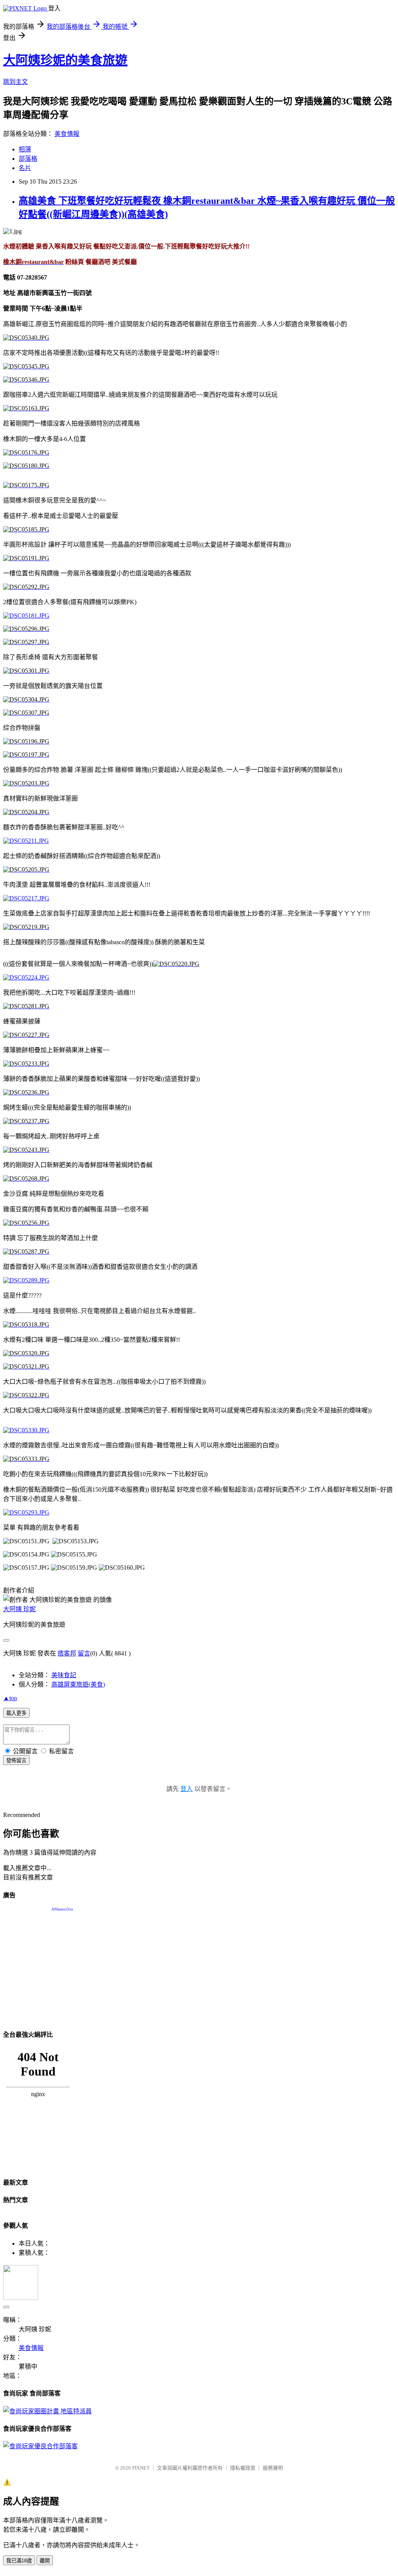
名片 (25, 168)
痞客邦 (67, 1653)
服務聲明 (273, 2468)
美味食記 (64, 1675)
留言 (84, 1653)
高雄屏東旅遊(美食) (78, 1684)
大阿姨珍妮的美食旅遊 (65, 60)
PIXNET (141, 2468)
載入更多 (16, 1713)
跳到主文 (16, 82)
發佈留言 (16, 1760)
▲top (10, 1698)
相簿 (25, 149)
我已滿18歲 (19, 2561)
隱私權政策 (243, 2468)
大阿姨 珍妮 (19, 1609)
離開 (45, 2561)
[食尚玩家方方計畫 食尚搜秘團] (47, 2411)
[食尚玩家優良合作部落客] (40, 2446)
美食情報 (67, 134)
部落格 (28, 159)
